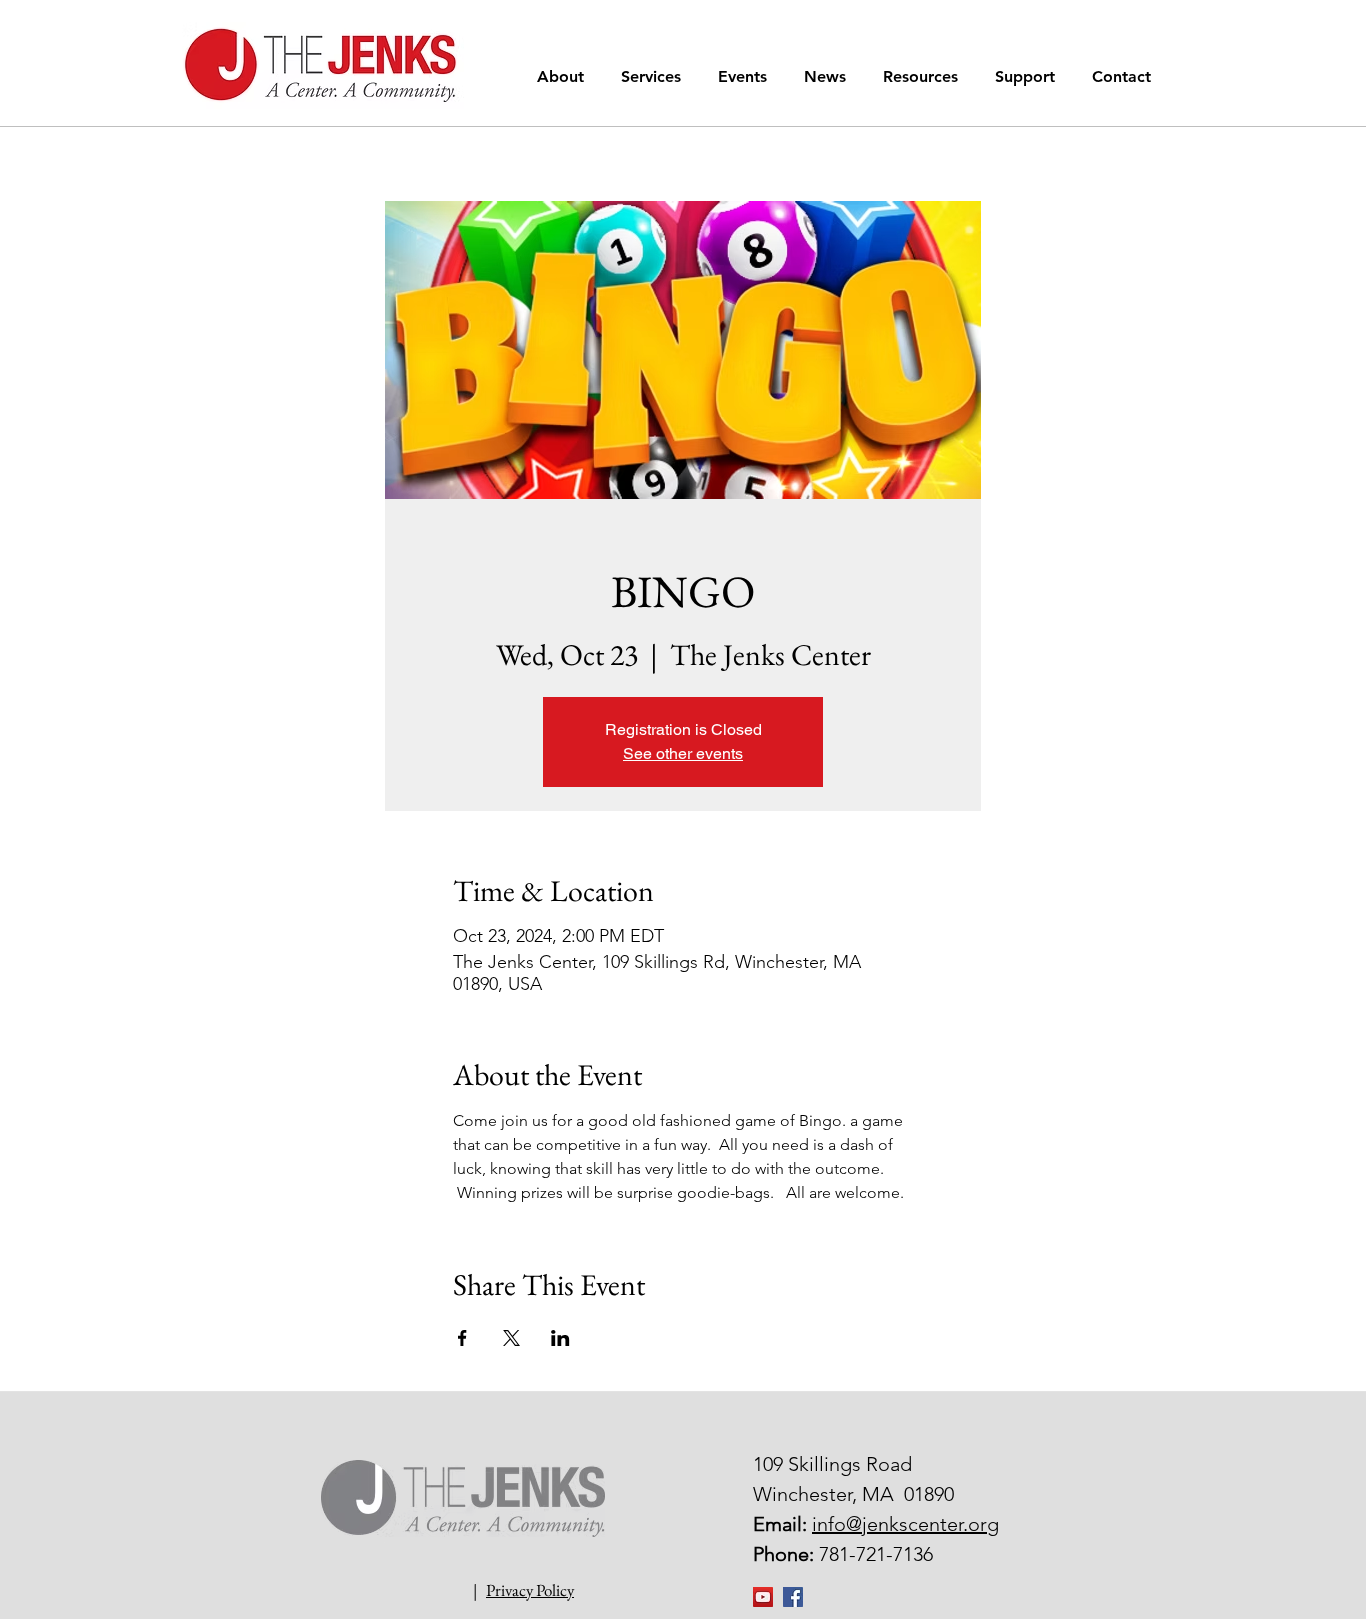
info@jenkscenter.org (905, 1524)
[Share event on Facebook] (462, 1338)
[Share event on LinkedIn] (560, 1338)
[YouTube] (763, 1597)
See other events (683, 753)
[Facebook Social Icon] (793, 1597)
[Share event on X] (511, 1338)
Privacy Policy (530, 1590)
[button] (564, 76)
